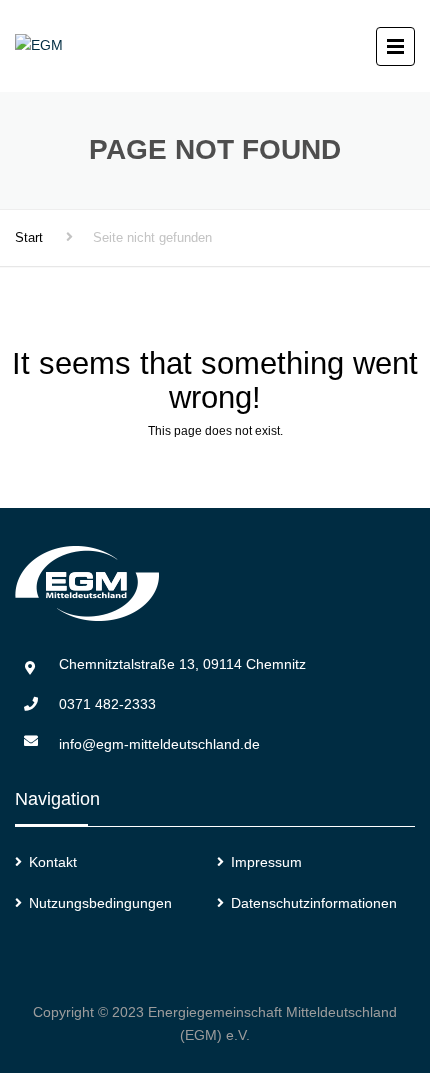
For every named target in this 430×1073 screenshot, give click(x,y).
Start (29, 237)
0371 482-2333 (107, 704)
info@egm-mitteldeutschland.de (159, 744)
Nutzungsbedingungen (100, 903)
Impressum (266, 862)
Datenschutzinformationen (314, 903)
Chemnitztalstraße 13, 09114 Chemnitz (182, 664)
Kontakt (53, 862)
